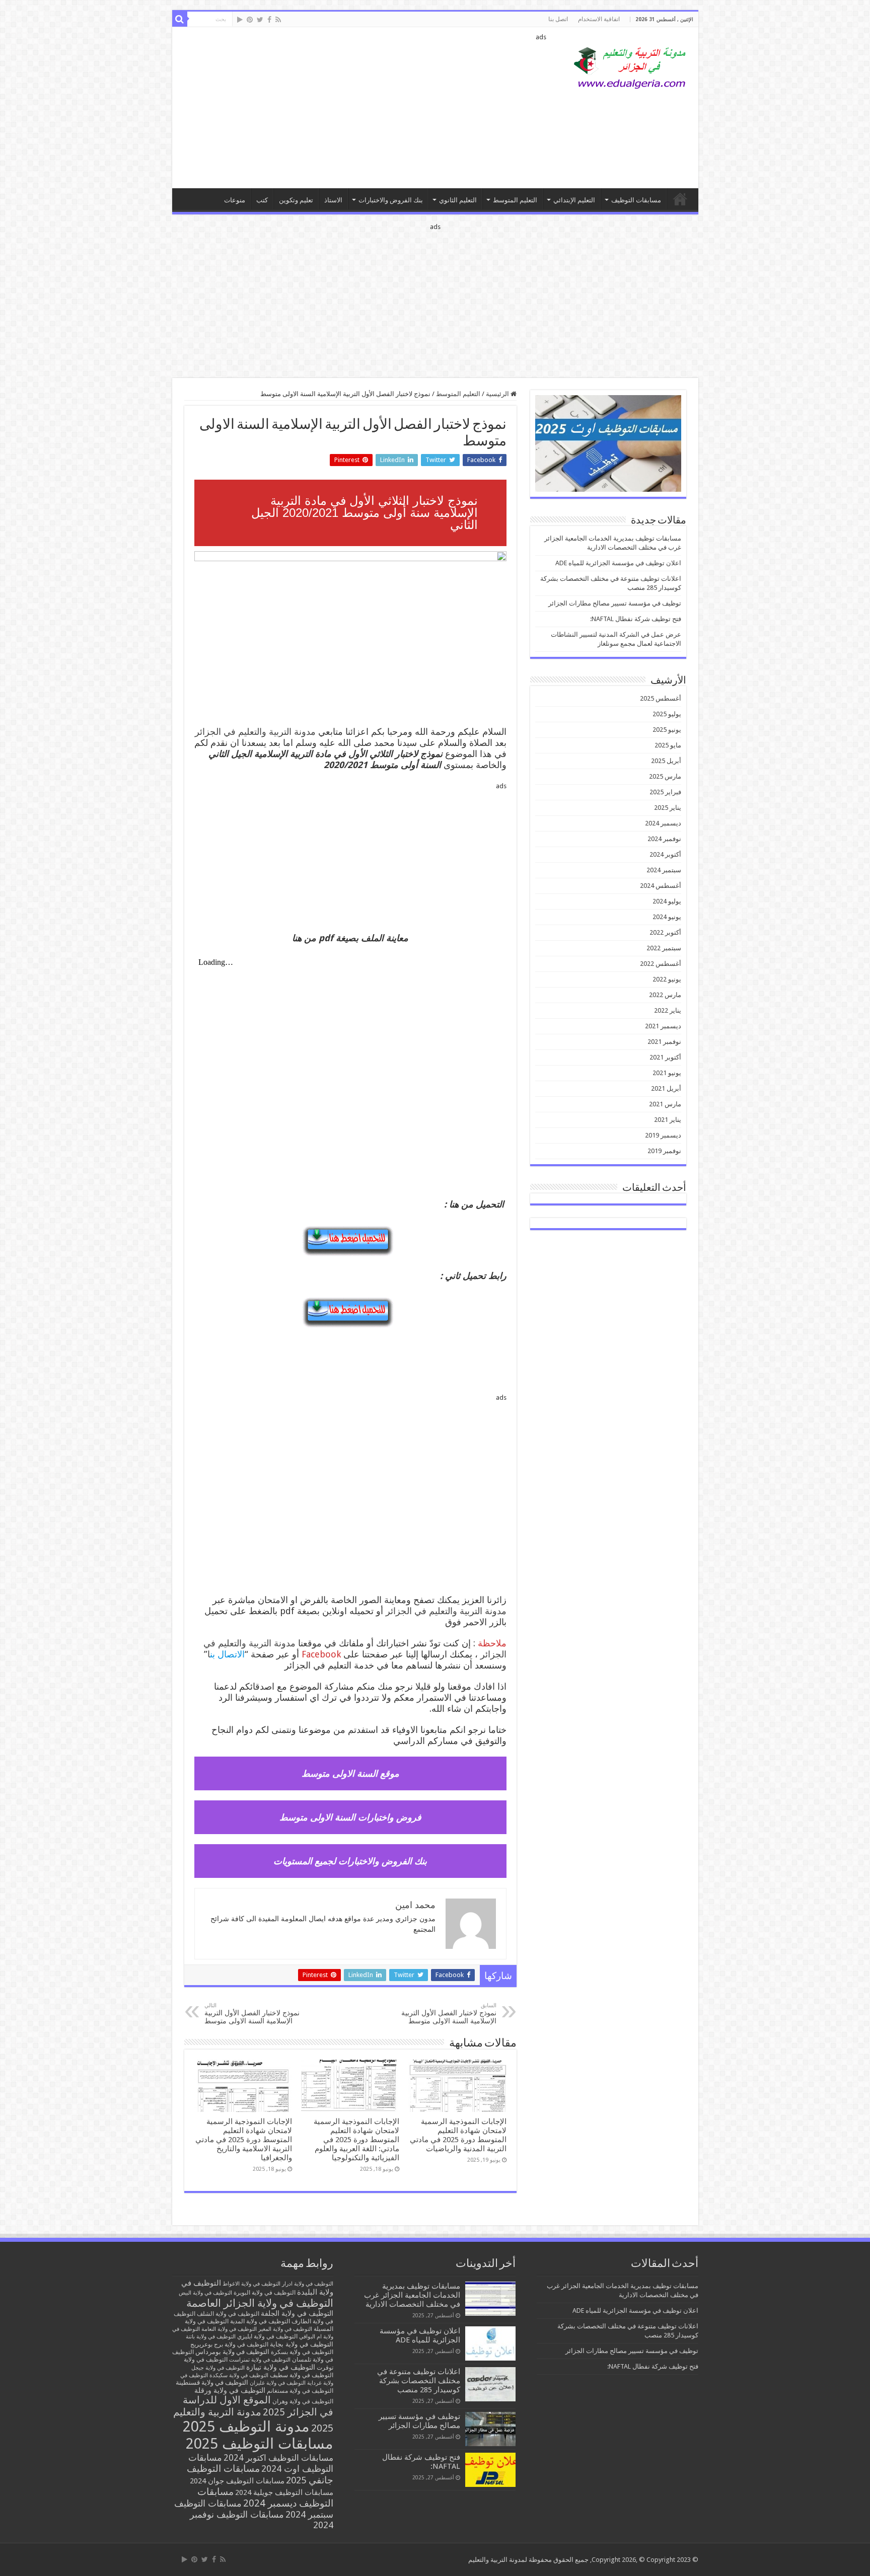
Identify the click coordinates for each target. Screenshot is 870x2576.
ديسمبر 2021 (663, 1026)
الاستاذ (333, 200)
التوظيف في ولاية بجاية (302, 2344)
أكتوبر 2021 (665, 1057)
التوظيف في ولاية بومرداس (232, 2352)
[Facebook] (269, 20)
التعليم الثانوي (458, 200)
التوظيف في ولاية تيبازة (281, 2367)
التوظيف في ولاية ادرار (308, 2284)
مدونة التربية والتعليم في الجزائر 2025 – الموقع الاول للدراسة (680, 199)
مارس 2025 (665, 776)
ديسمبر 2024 (663, 823)
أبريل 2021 (666, 1088)
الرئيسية (498, 394)
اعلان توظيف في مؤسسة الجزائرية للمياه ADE (618, 563)
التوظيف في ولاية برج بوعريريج (229, 2344)
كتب (262, 200)
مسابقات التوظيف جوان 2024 (237, 2481)
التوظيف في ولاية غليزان (278, 2383)
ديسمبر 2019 (663, 1135)
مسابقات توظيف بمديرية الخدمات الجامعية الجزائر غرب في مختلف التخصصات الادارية (412, 2295)
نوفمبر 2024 (664, 839)
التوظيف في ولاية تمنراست (260, 2360)
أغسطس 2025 (661, 698)
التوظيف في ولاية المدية (260, 2321)
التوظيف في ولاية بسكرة (302, 2352)
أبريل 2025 (666, 761)
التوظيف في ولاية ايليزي (267, 2336)
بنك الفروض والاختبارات (391, 200)
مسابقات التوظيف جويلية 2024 (284, 2492)
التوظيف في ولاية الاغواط (251, 2284)
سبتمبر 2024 (664, 870)
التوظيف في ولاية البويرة (265, 2293)
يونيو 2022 (667, 979)
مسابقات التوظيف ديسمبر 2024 (265, 2497)
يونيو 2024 (667, 917)
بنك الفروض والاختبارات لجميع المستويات (350, 1861)
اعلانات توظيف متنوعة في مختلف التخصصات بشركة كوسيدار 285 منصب (419, 2381)
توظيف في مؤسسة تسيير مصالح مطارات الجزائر (615, 603)
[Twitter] (260, 20)
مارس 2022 (665, 995)
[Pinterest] (250, 20)
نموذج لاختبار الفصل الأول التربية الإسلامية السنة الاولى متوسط (449, 2014)
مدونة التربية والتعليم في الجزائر (255, 732)
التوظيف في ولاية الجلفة (297, 2313)
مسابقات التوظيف (636, 200)
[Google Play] (240, 20)
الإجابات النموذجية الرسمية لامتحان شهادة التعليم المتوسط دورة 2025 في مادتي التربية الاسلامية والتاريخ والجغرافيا (244, 2140)
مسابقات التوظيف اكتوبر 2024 (278, 2458)
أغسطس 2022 (661, 964)
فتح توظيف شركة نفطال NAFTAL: (636, 619)
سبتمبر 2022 (664, 948)
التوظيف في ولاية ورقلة (230, 2390)
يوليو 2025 (667, 714)
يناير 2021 (668, 1120)
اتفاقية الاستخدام (599, 19)
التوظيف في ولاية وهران (303, 2401)
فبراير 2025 (665, 792)
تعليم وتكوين (296, 200)
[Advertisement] (363, 108)
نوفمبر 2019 (664, 1151)
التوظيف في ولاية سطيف (302, 2375)
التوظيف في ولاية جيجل (218, 2368)
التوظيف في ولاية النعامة (229, 2329)
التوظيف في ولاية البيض (205, 2293)
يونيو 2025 (667, 730)
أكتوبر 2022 (665, 932)
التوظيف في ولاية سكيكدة (239, 2375)
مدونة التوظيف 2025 (246, 2427)
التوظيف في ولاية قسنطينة (212, 2382)
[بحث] (180, 19)
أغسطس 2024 (661, 886)
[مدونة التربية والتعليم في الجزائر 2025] (630, 67)
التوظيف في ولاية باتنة (211, 2337)
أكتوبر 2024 (665, 854)
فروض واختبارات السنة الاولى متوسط (350, 1817)
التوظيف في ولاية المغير (285, 2329)
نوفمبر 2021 (664, 1042)
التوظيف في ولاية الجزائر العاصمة (260, 2303)
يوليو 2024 (667, 901)
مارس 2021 (665, 1104)
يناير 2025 (668, 808)
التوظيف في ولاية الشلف (228, 2314)
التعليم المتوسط (515, 200)
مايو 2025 (668, 745)
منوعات (235, 200)
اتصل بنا (558, 19)
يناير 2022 (668, 1010)
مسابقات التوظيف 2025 (260, 2444)
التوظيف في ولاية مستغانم (300, 2391)
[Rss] (278, 20)
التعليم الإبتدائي (574, 200)
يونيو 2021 (667, 1073)
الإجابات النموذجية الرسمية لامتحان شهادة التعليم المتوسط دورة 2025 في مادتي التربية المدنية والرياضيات (458, 2135)
